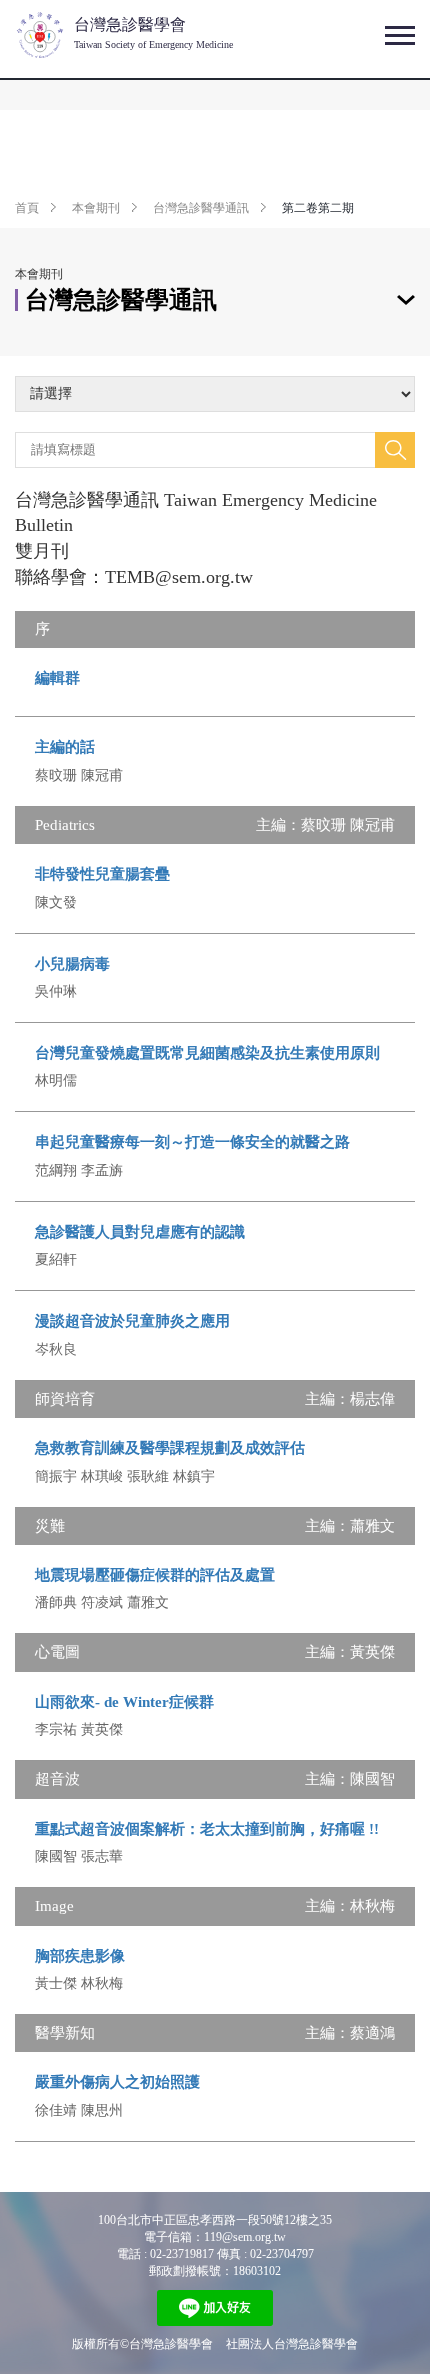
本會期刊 (96, 208)
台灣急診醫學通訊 (201, 208)
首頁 (27, 208)
